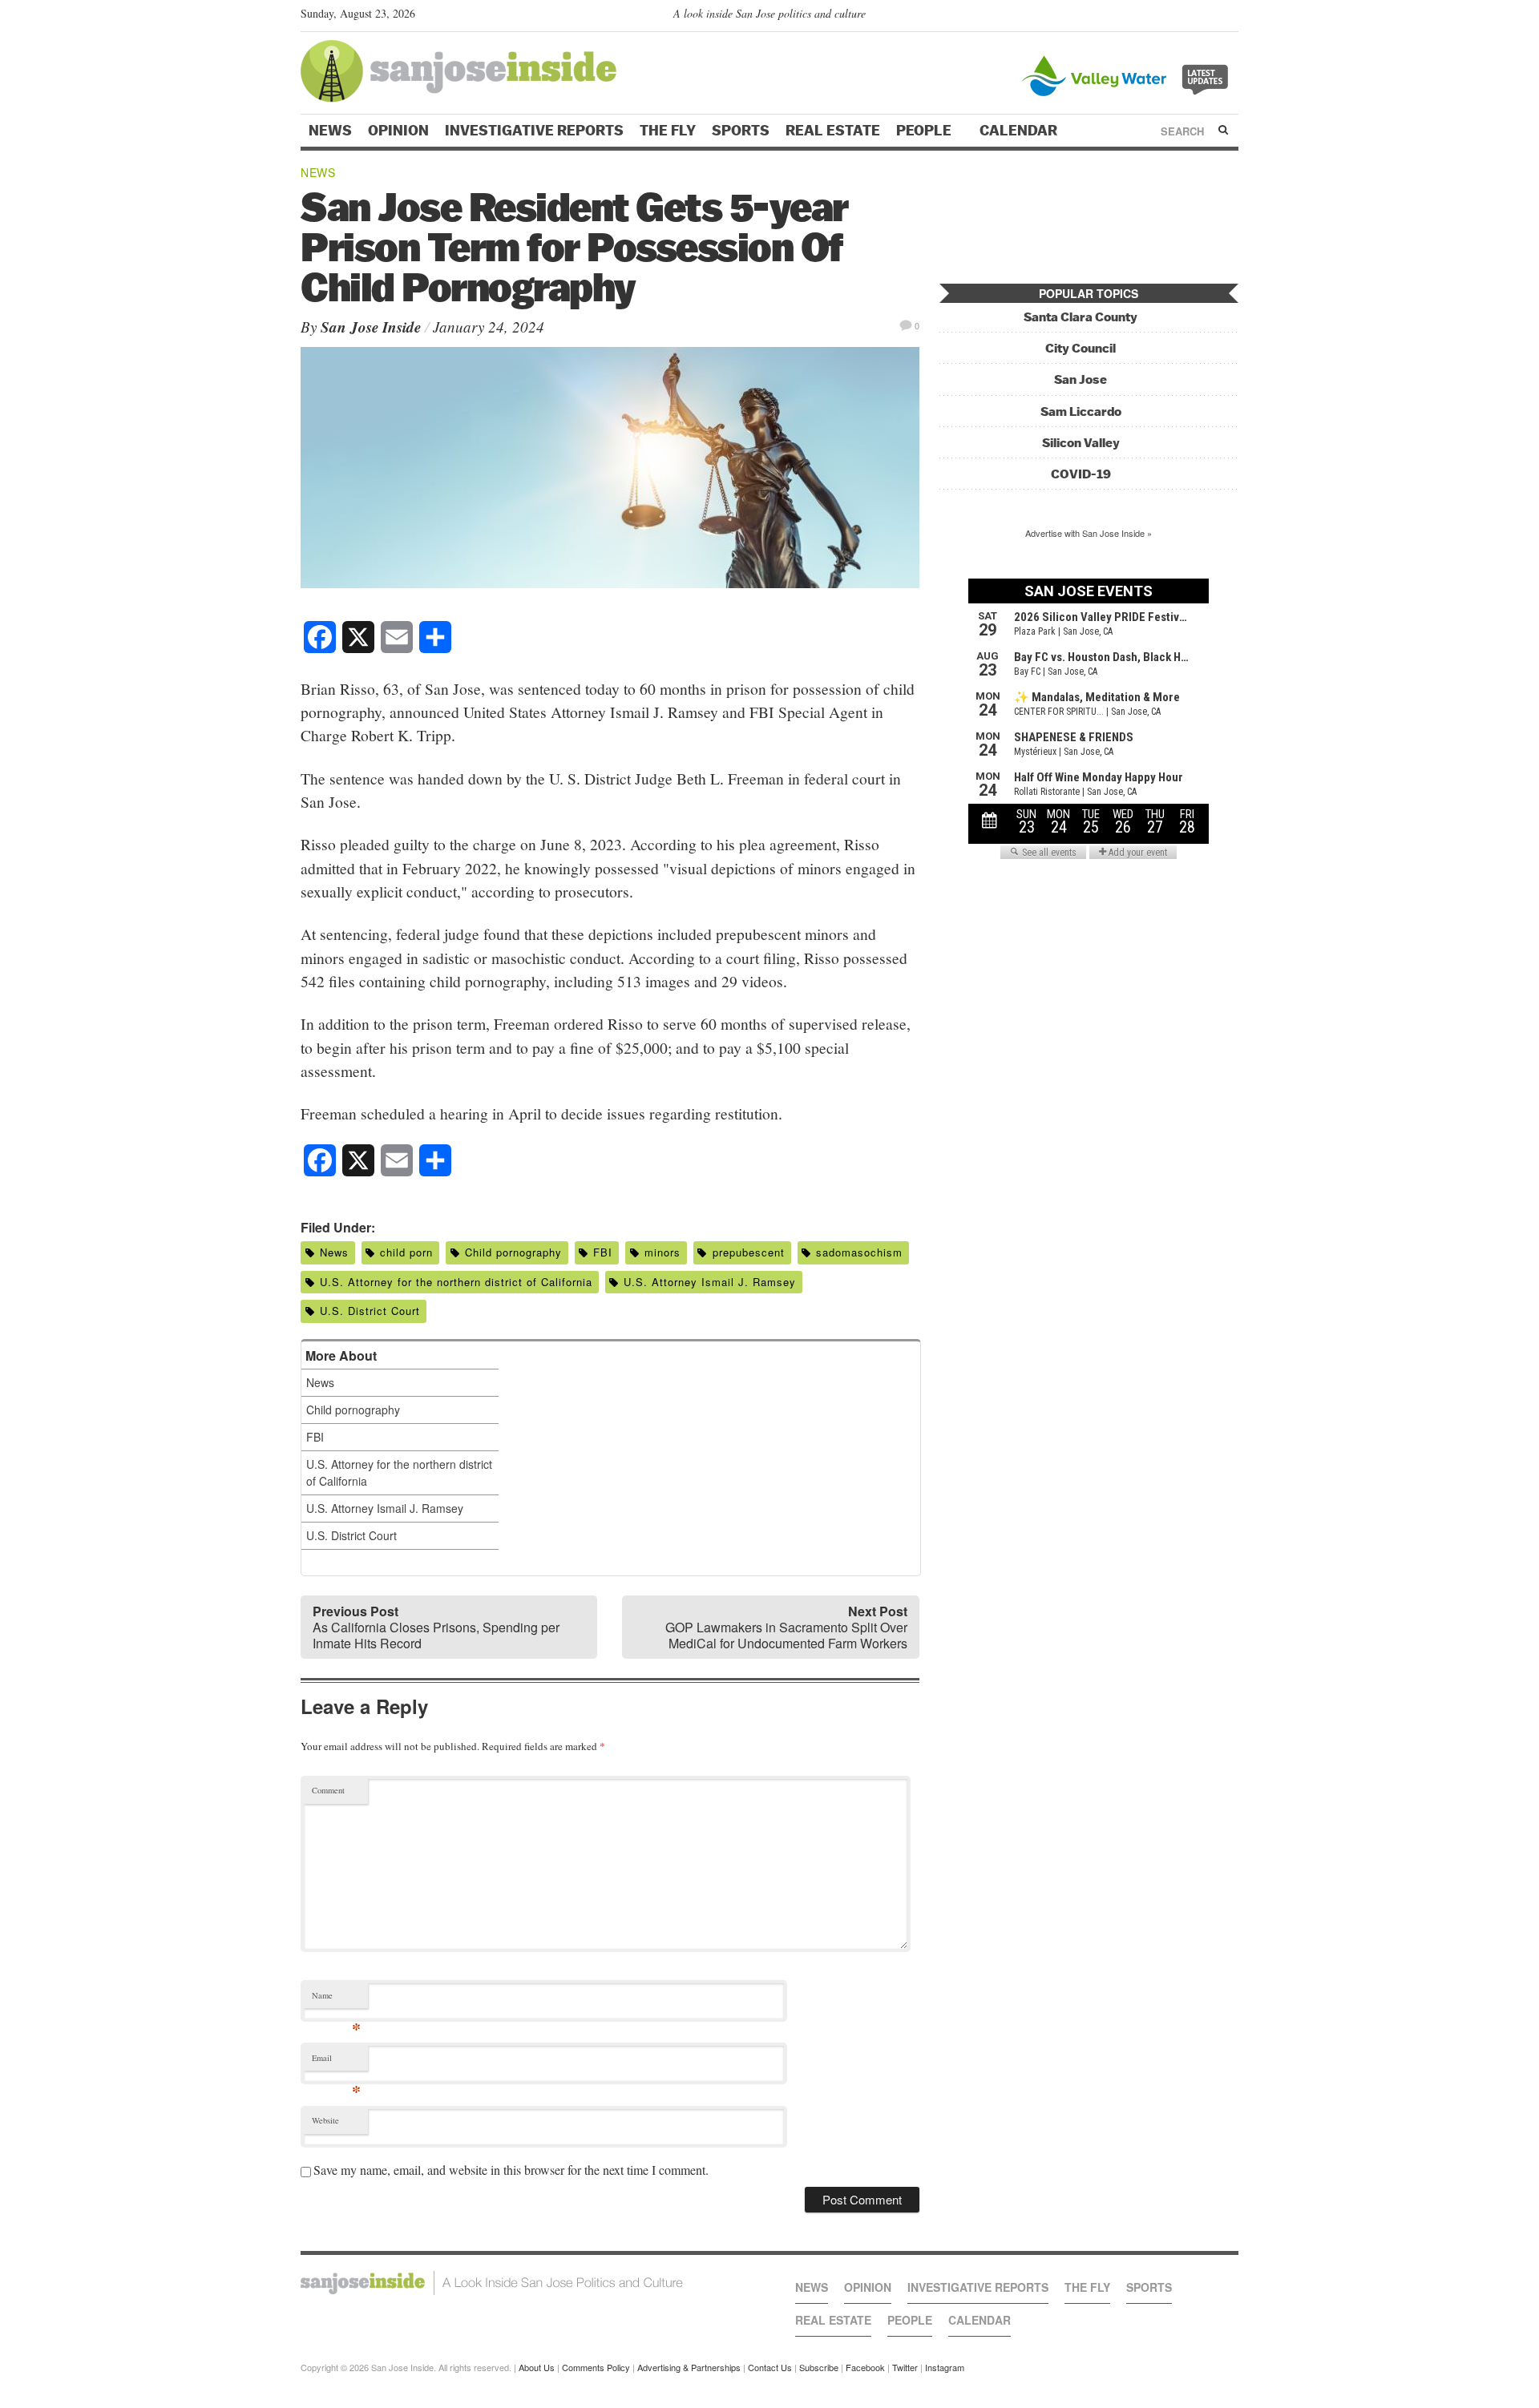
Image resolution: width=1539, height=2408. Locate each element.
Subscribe (819, 2367)
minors (662, 1252)
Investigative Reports (534, 131)
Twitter (905, 2367)
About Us (537, 2367)
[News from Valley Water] (1128, 74)
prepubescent (749, 1252)
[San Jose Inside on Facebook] (1207, 17)
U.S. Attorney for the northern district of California (456, 1282)
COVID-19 (1081, 474)
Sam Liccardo (1081, 411)
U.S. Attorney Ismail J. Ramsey (710, 1282)
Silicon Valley (1081, 443)
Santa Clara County (1081, 317)
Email (336, 2061)
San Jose (1081, 379)
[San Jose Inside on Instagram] (1230, 17)
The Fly (668, 131)
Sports (741, 131)
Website (325, 2120)
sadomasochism (859, 1252)
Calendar (1020, 131)
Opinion (398, 131)
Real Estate (833, 131)
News (330, 131)
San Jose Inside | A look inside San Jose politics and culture (492, 2283)
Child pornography (513, 1252)
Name (336, 1999)
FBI (603, 1252)
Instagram (945, 2367)
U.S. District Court (370, 1311)
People (925, 131)
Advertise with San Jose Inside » (1089, 533)
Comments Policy (596, 2367)
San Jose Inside (371, 327)
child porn (406, 1252)
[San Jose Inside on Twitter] (1184, 17)
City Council (1081, 348)
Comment (328, 1790)
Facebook (865, 2367)
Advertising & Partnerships (689, 2367)
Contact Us (770, 2367)
